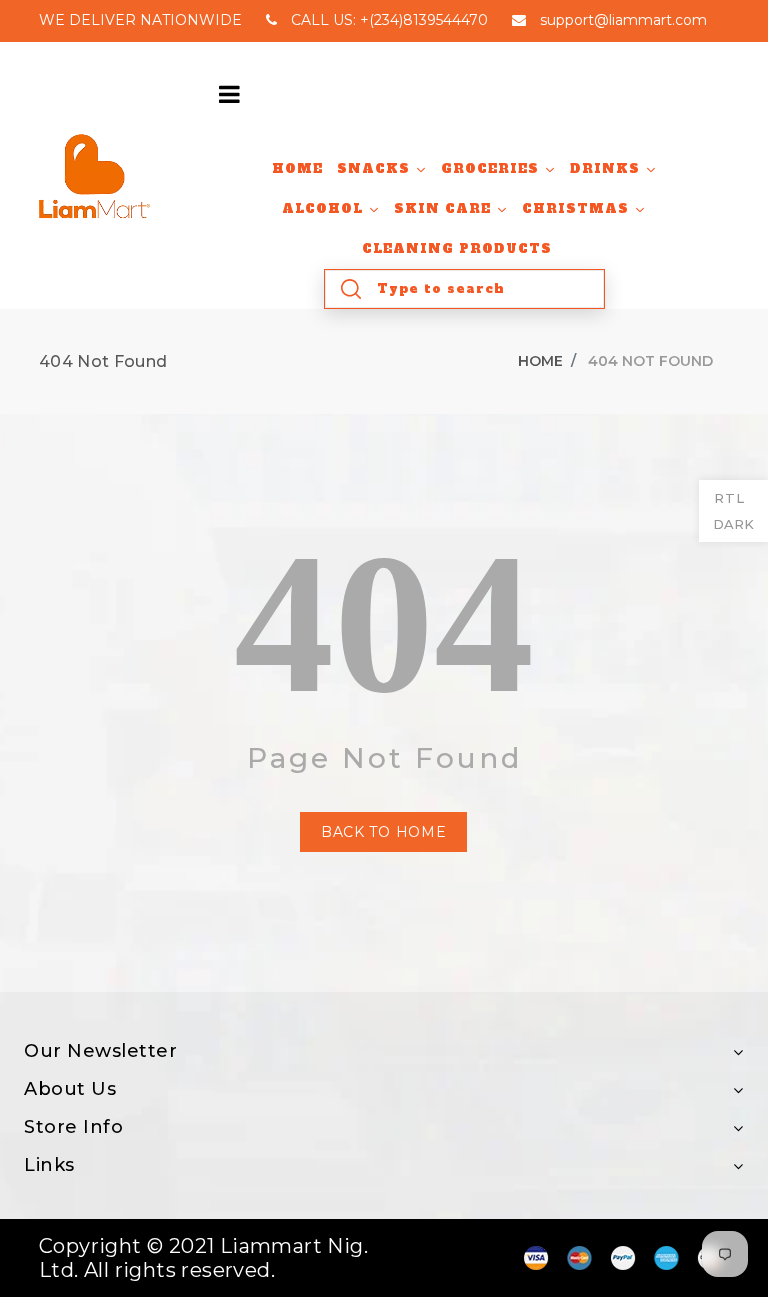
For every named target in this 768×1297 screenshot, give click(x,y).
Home (540, 361)
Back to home (383, 832)
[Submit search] (351, 289)
